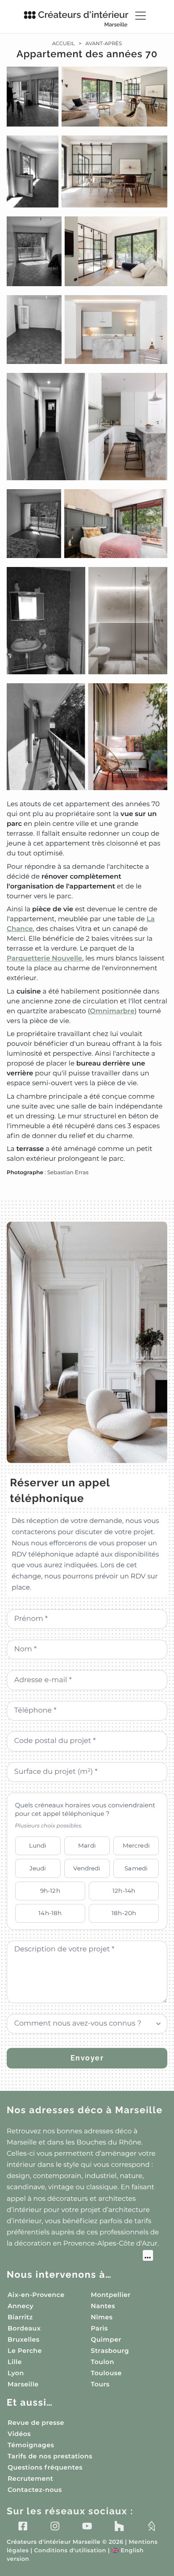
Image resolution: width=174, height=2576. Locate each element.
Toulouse (106, 2373)
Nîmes (102, 2317)
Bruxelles (24, 2339)
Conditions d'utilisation (70, 2551)
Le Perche (25, 2351)
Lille (15, 2362)
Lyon (16, 2373)
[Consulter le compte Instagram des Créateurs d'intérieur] (55, 2526)
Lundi (38, 1845)
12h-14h (124, 1891)
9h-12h (50, 1891)
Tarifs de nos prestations (50, 2456)
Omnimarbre (112, 1011)
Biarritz (20, 2317)
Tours (100, 2384)
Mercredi (136, 1845)
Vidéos (19, 2434)
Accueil (64, 43)
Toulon (103, 2362)
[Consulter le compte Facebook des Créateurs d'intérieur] (23, 2526)
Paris (99, 2328)
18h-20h (124, 1913)
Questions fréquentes (45, 2467)
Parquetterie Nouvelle (44, 958)
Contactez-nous (35, 2490)
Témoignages (31, 2445)
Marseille (23, 2384)
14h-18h (50, 1913)
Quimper (106, 2339)
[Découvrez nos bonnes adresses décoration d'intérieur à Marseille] (80, 2257)
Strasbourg (110, 2351)
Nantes (103, 2306)
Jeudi (38, 1868)
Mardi (87, 1845)
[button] (87, 622)
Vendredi (87, 1868)
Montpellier (111, 2295)
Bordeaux (24, 2328)
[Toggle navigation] (141, 16)
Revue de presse (36, 2423)
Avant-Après (104, 43)
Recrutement (30, 2479)
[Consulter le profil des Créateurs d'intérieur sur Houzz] (119, 2526)
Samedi (136, 1868)
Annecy (21, 2306)
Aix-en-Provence (36, 2295)
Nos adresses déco (85, 2110)
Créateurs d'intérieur (83, 18)
